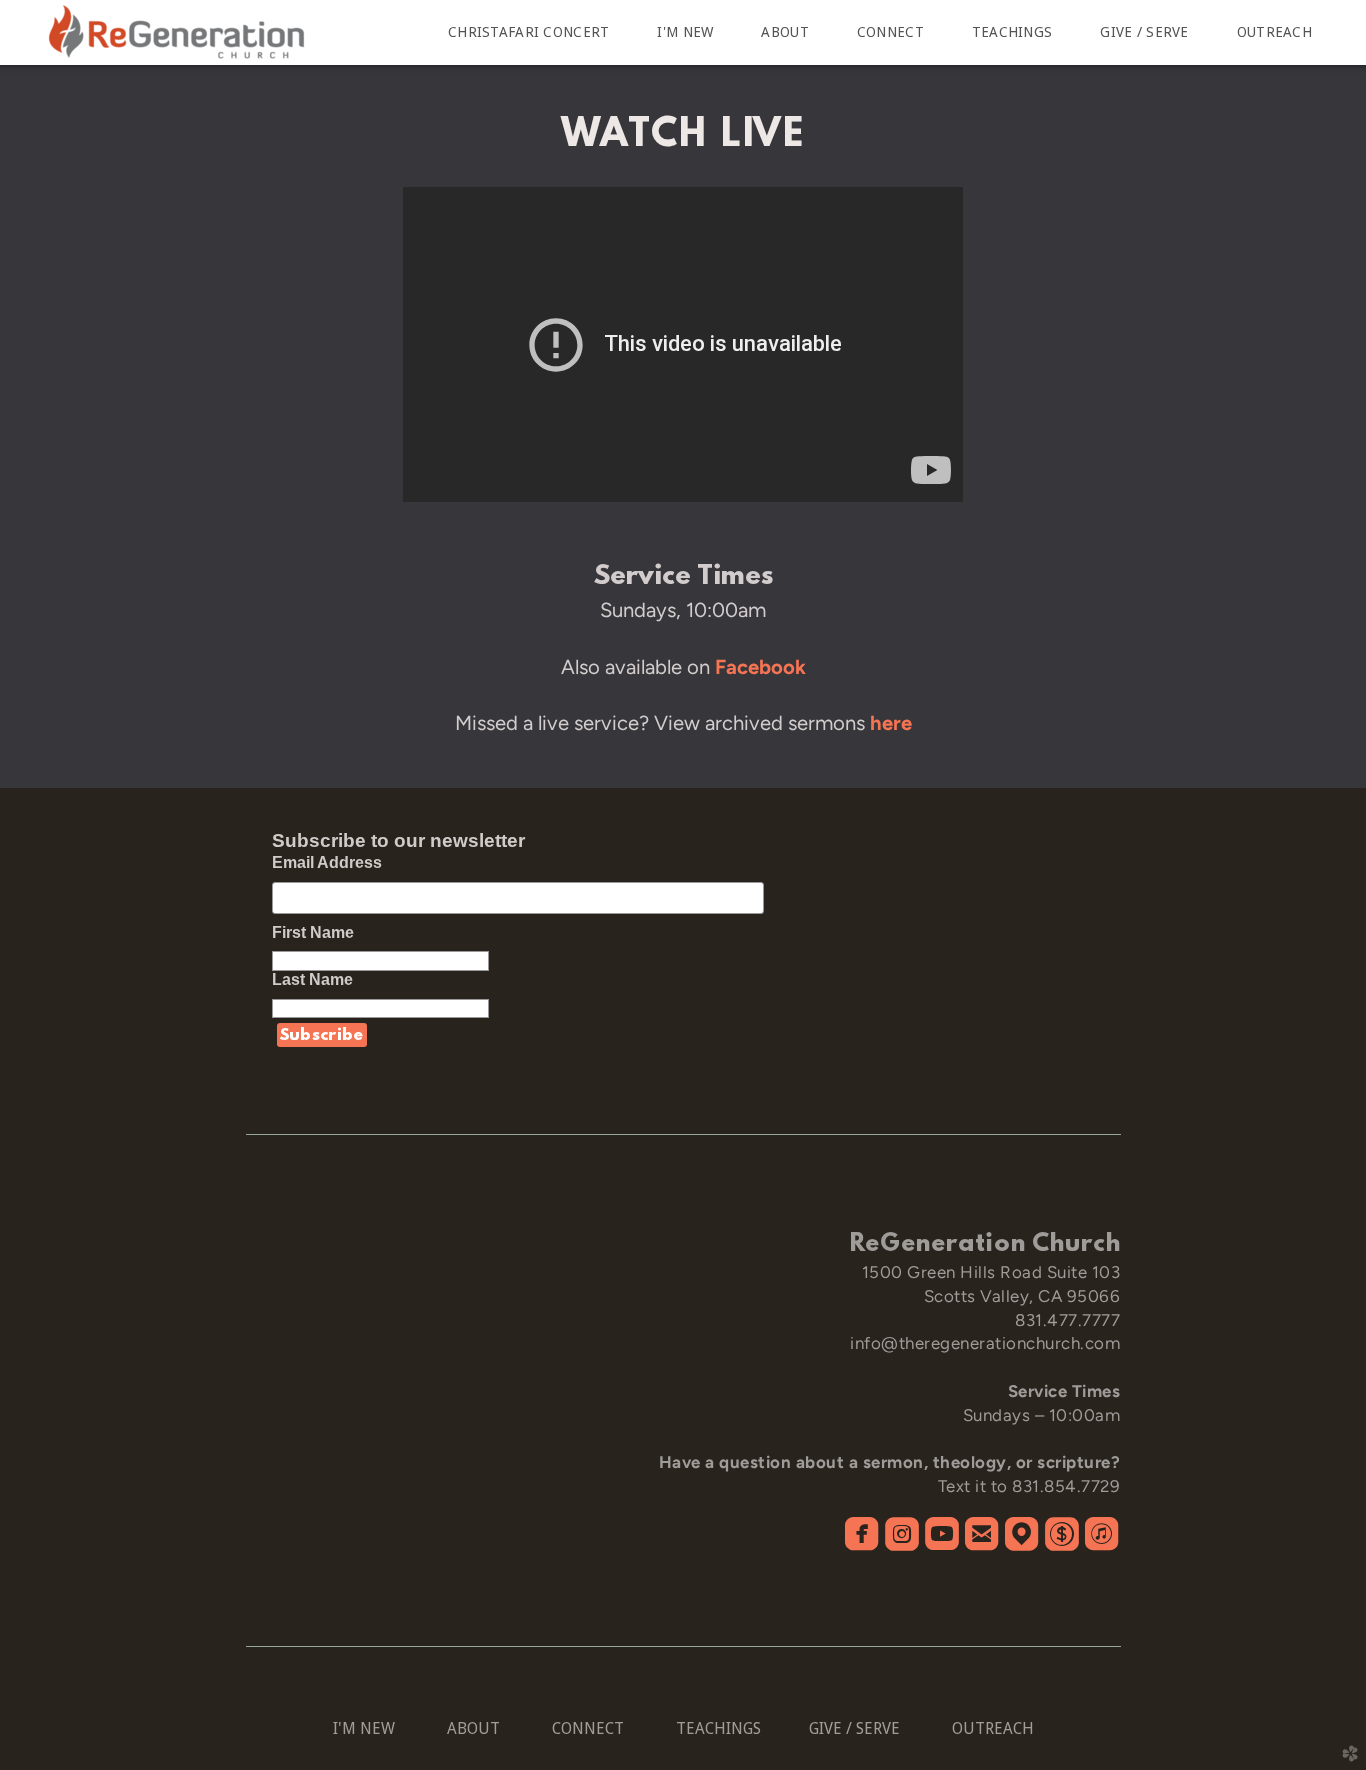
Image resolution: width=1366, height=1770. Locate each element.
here (891, 723)
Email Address (327, 862)
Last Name (322, 979)
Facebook (760, 667)
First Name (323, 932)
